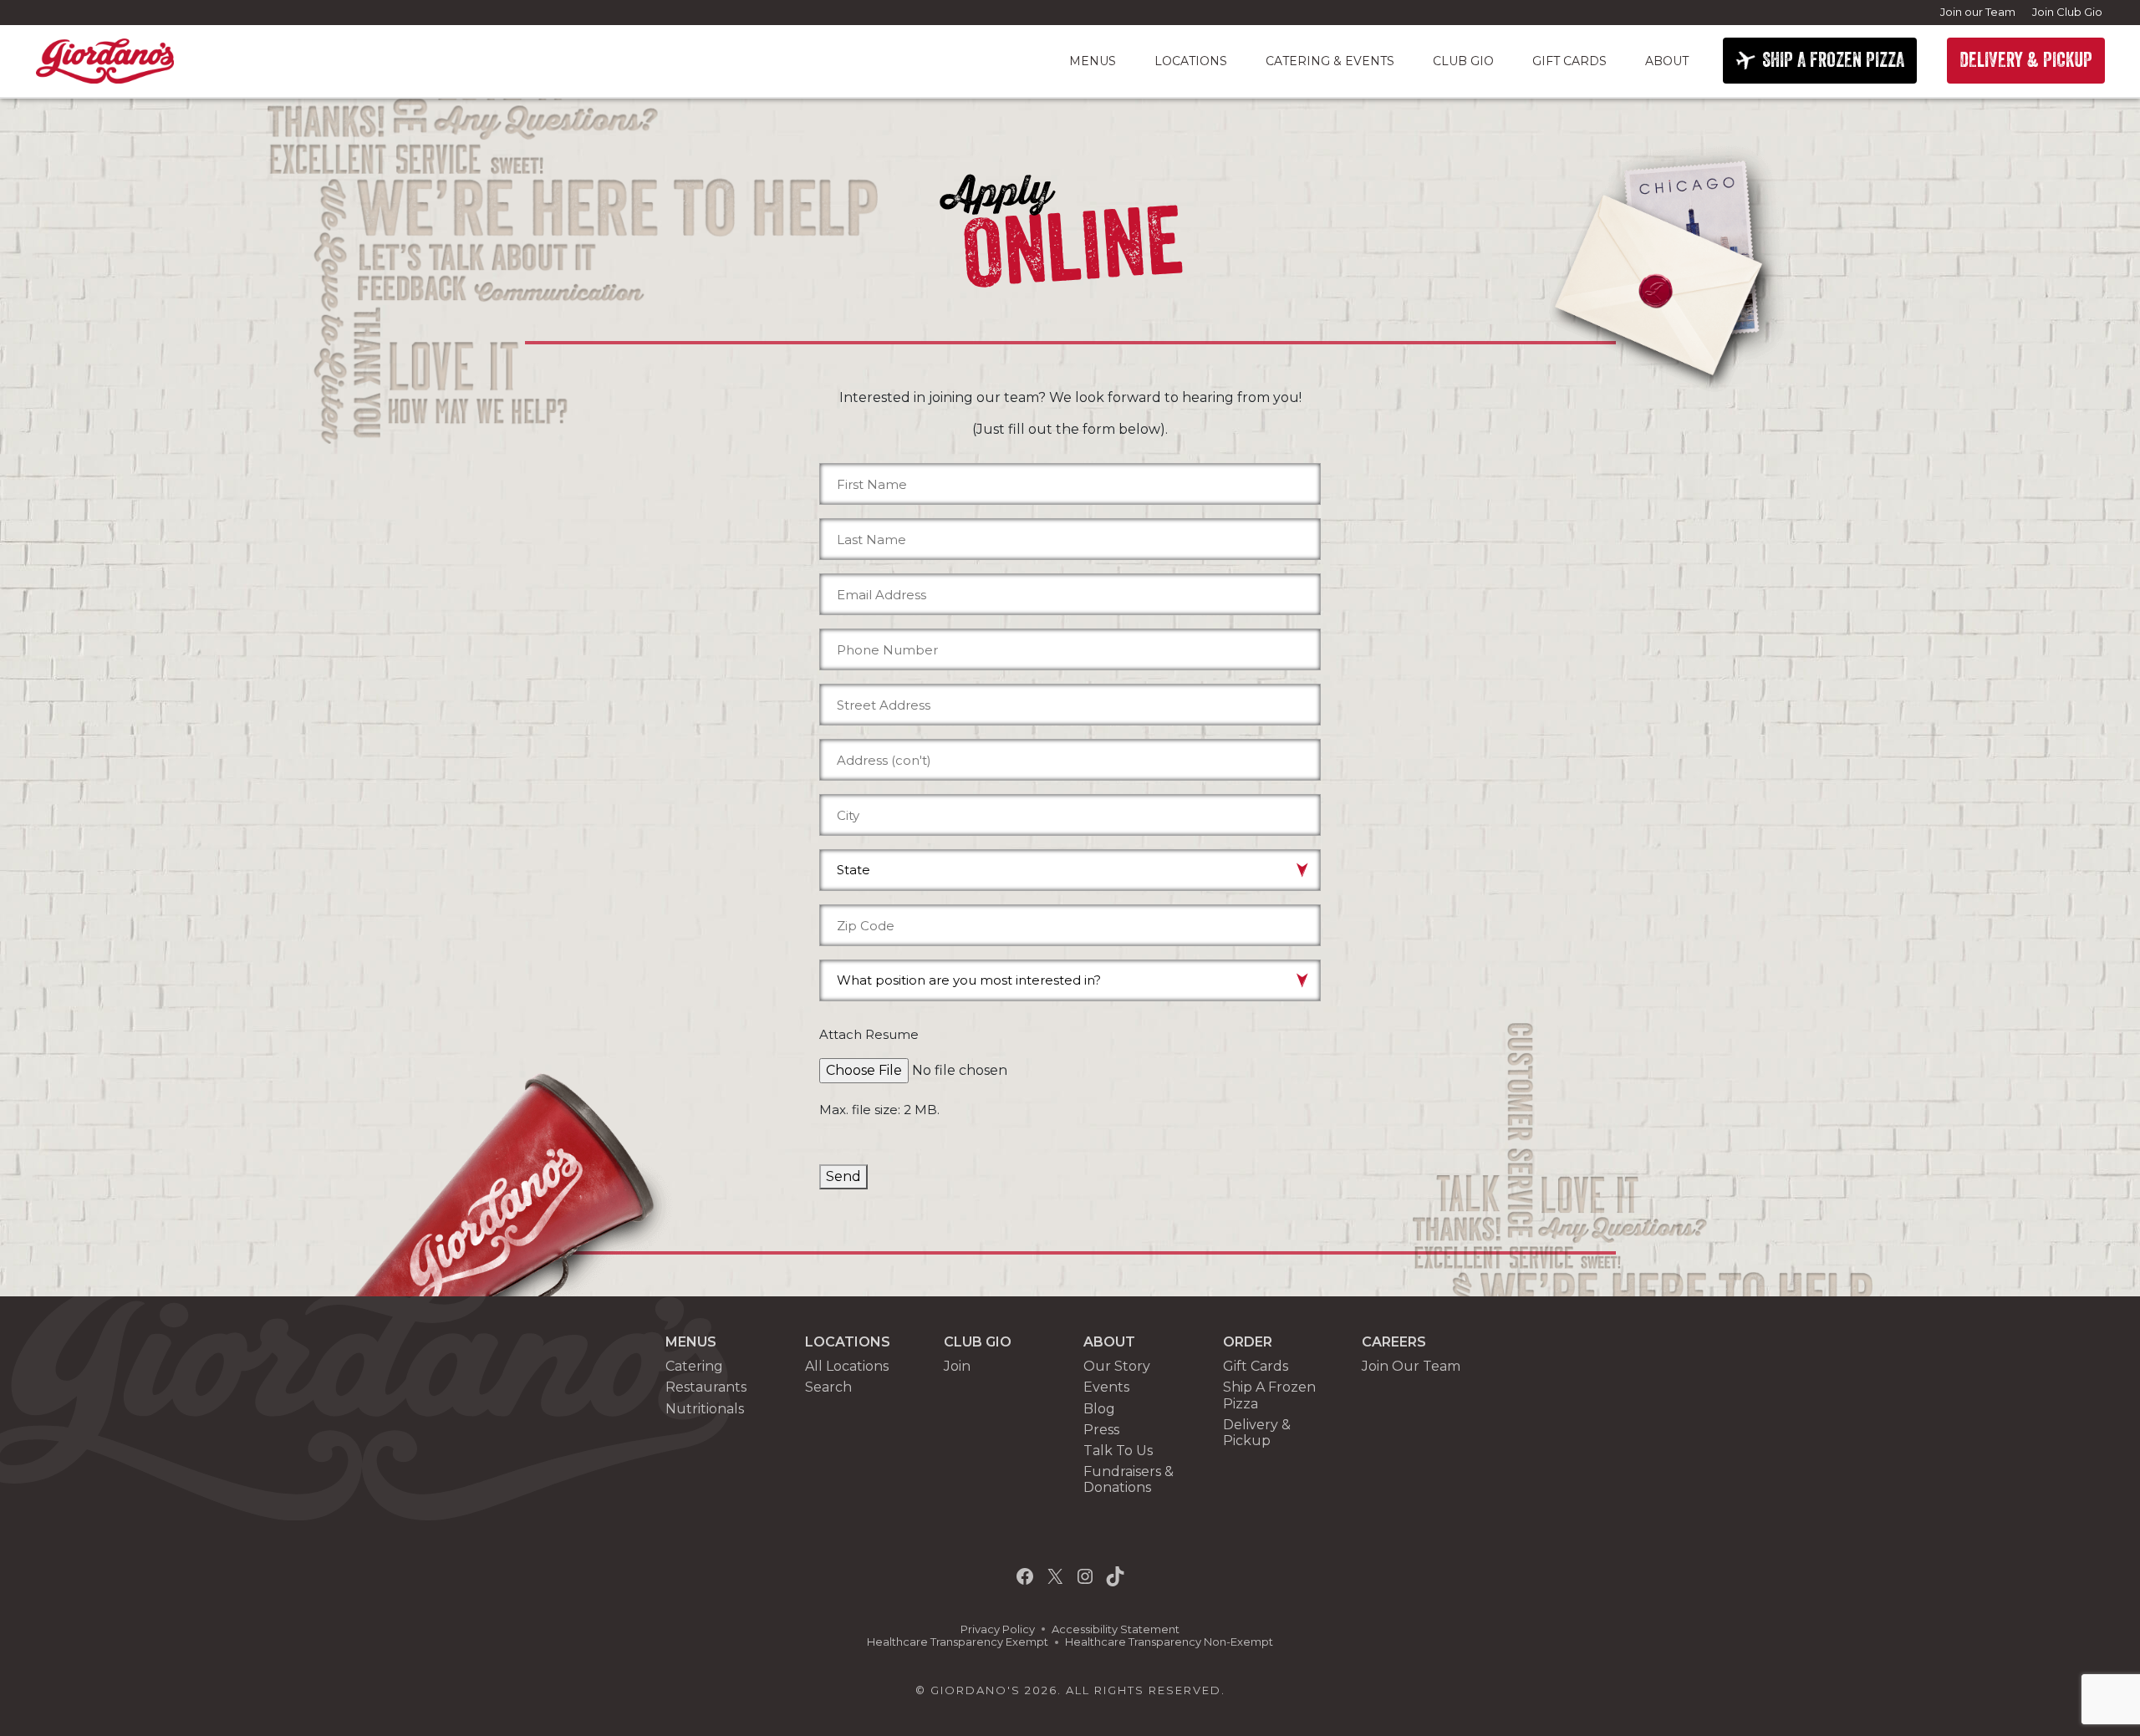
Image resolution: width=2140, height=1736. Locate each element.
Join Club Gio (2067, 12)
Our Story (1117, 1366)
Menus (1093, 61)
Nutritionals (705, 1409)
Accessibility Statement (1116, 1629)
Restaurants (706, 1387)
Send (843, 1176)
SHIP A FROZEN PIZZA (1833, 60)
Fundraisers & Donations (1129, 1479)
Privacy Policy (998, 1629)
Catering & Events (1330, 61)
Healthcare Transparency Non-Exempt (1169, 1642)
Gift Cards (1569, 61)
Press (1101, 1430)
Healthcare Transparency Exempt (958, 1642)
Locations (1191, 61)
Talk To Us (1118, 1451)
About (1667, 61)
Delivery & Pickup (1257, 1433)
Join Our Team (1411, 1366)
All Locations (847, 1366)
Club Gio (1463, 61)
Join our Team (1978, 12)
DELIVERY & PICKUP (2026, 60)
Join (957, 1366)
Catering (694, 1366)
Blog (1099, 1409)
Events (1106, 1387)
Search (828, 1387)
